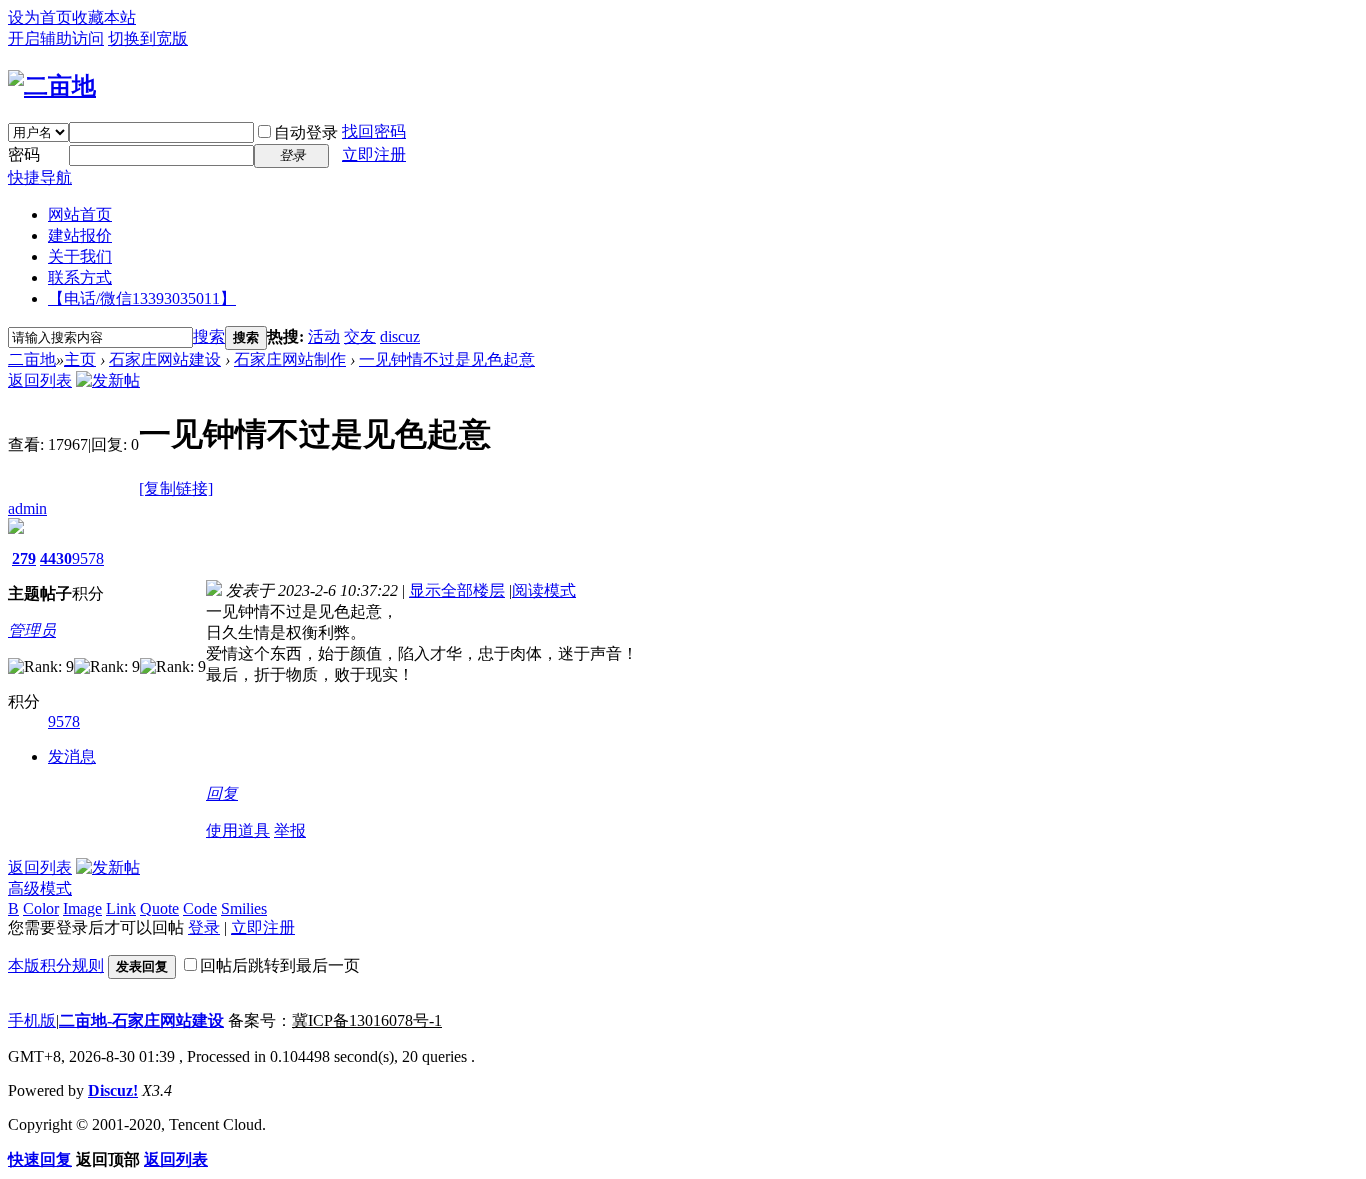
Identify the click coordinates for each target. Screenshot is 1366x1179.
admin (27, 508)
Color (41, 908)
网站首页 (80, 214)
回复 (222, 793)
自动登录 (306, 132)
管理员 (32, 630)
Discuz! (113, 1090)
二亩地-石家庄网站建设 (141, 1020)
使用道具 (238, 830)
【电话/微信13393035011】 (142, 298)
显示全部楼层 (457, 590)
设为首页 (40, 17)
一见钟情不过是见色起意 (447, 359)
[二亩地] (52, 86)
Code (200, 908)
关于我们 (80, 256)
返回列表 (40, 380)
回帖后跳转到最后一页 (280, 965)
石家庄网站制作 (290, 359)
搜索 (209, 336)
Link (121, 908)
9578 (88, 558)
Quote (159, 908)
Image (82, 908)
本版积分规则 (56, 965)
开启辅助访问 (56, 38)
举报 (290, 830)
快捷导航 (40, 177)
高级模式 (40, 888)
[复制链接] (176, 488)
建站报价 (80, 235)
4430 (56, 558)
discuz (400, 336)
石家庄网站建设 (165, 359)
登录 (204, 927)
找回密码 (374, 131)
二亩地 (32, 359)
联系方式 (80, 277)
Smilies (244, 908)
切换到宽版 (148, 38)
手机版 (32, 1020)
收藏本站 (104, 17)
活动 (324, 336)
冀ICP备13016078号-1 (367, 1020)
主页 (80, 359)
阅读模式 (544, 590)
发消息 (72, 756)
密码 (24, 154)
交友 (360, 336)
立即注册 (374, 154)
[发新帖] (108, 380)
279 (24, 558)
